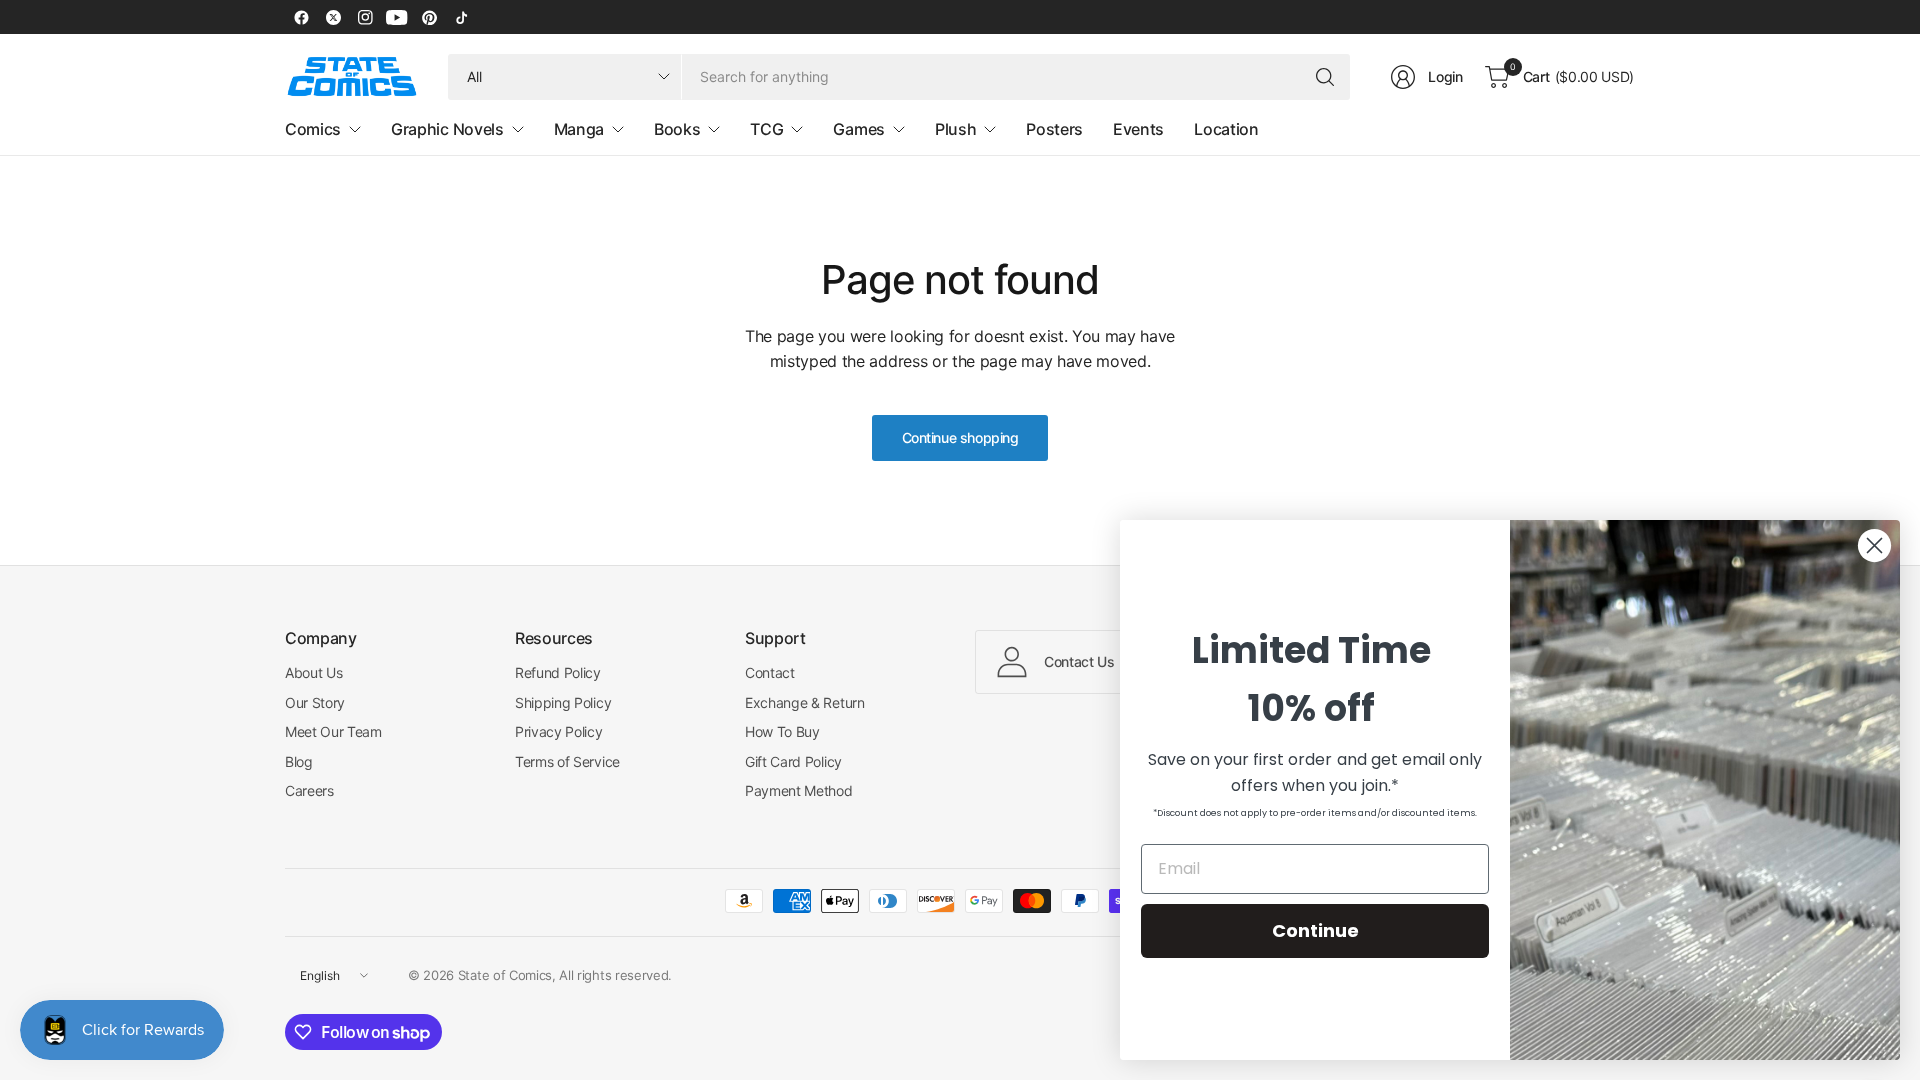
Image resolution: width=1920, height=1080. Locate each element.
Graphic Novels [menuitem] (447, 129)
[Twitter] (333, 17)
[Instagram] (365, 17)
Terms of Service (567, 761)
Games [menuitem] (858, 129)
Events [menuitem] (1138, 129)
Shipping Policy (563, 702)
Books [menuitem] (677, 129)
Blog (299, 761)
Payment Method (799, 790)
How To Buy (782, 731)
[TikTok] (461, 17)
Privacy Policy (559, 731)
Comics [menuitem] (313, 129)
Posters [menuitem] (1054, 129)
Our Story (315, 702)
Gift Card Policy (793, 761)
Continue (1315, 930)
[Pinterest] (429, 17)
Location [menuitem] (1226, 129)
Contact (770, 672)
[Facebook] (301, 17)
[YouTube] (397, 17)
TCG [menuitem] (766, 129)
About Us (313, 672)
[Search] (1325, 77)
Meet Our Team (333, 731)
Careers (309, 790)
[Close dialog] (1874, 545)
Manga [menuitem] (579, 129)
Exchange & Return (805, 702)
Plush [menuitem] (955, 129)
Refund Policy (558, 672)
